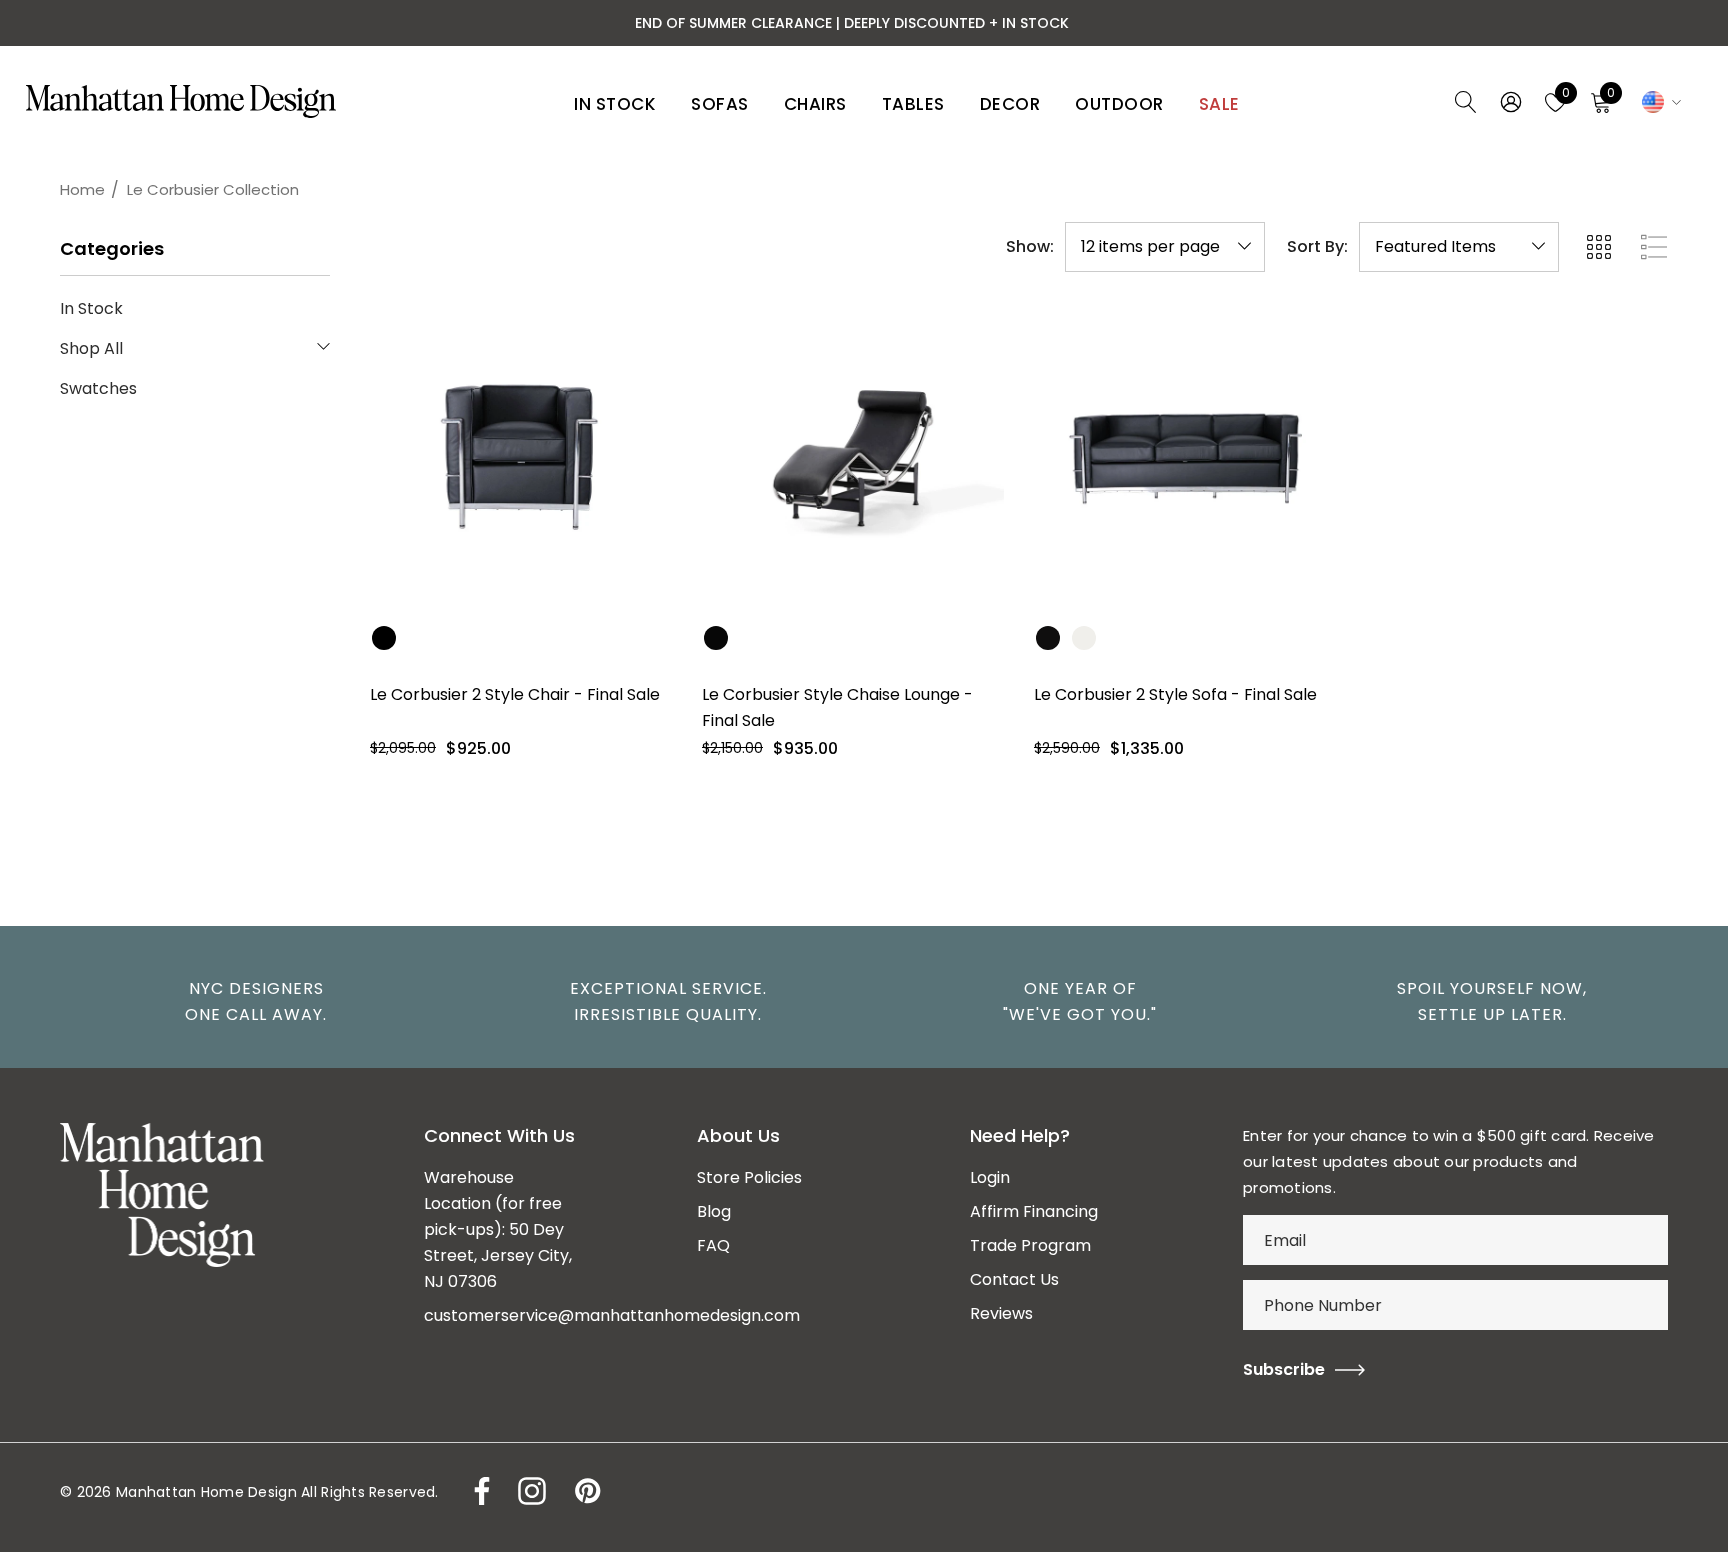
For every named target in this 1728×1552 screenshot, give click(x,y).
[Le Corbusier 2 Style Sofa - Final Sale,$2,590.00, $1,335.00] (1185, 458)
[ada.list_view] (1654, 247)
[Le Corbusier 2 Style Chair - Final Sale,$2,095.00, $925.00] (521, 458)
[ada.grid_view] (1598, 247)
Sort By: (1317, 247)
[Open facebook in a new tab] (477, 1491)
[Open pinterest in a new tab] (586, 1491)
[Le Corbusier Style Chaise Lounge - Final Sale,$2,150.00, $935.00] (853, 458)
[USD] (1658, 102)
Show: (1030, 247)
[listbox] (1459, 247)
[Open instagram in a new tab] (530, 1491)
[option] (246, 1002)
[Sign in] (1509, 102)
